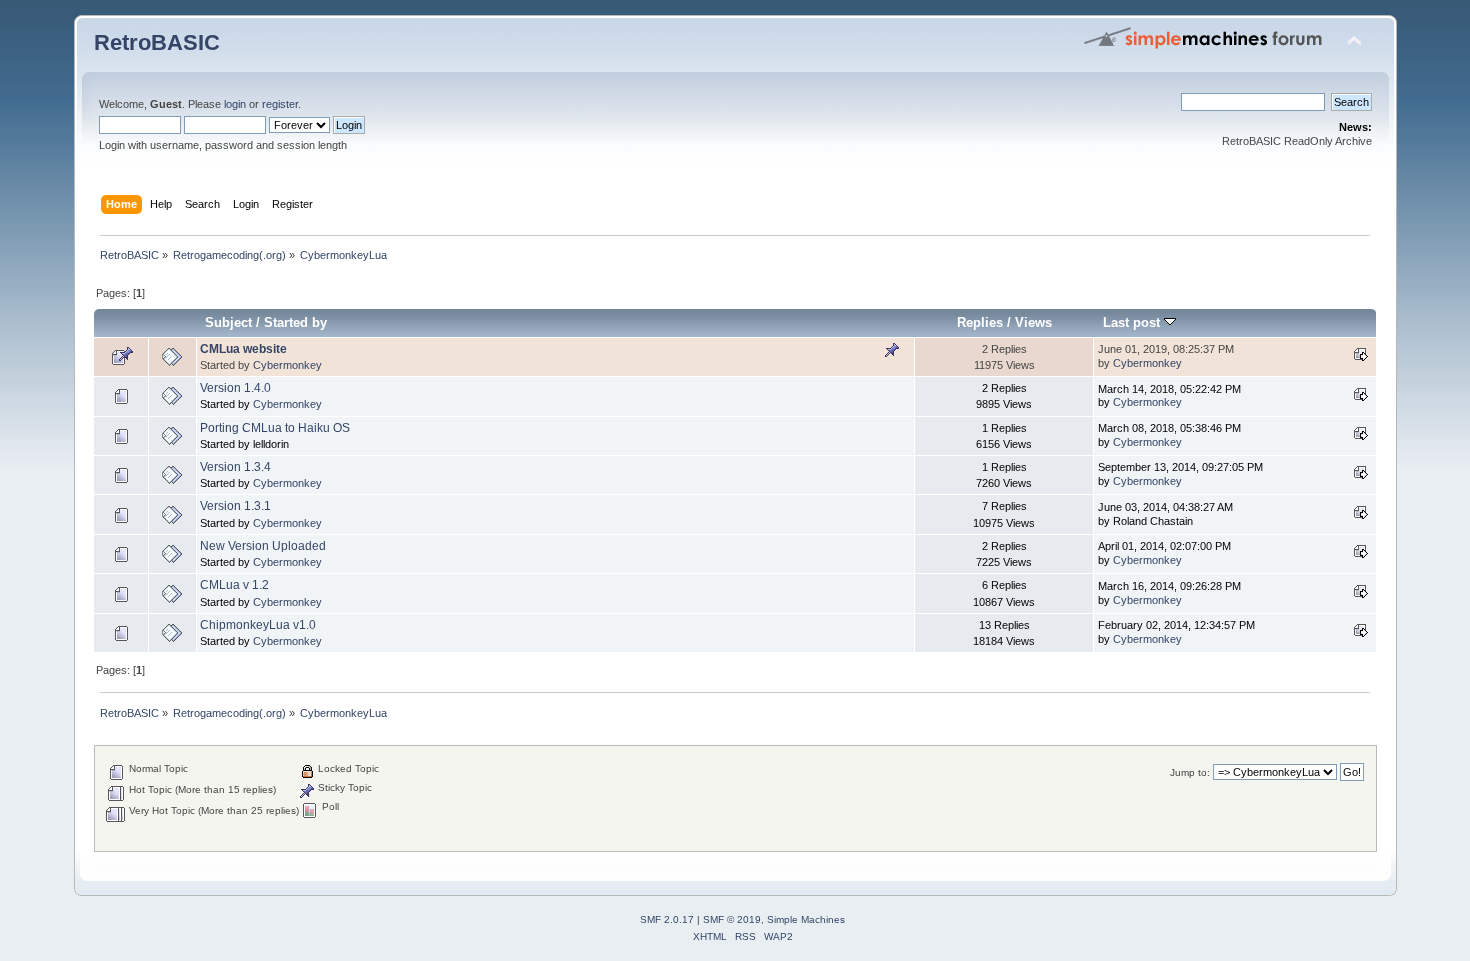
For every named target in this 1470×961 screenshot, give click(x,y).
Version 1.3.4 (235, 467)
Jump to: (1190, 772)
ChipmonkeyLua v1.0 (258, 625)
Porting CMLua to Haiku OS (275, 428)
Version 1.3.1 (235, 506)
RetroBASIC (157, 42)
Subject (228, 322)
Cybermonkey (287, 365)
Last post (1133, 322)
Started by (295, 322)
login (235, 104)
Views (1033, 322)
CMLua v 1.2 (234, 585)
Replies (980, 322)
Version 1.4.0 (235, 388)
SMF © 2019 (732, 919)
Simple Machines (806, 919)
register (280, 104)
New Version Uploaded (263, 546)
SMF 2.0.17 (667, 919)
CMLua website (243, 349)
